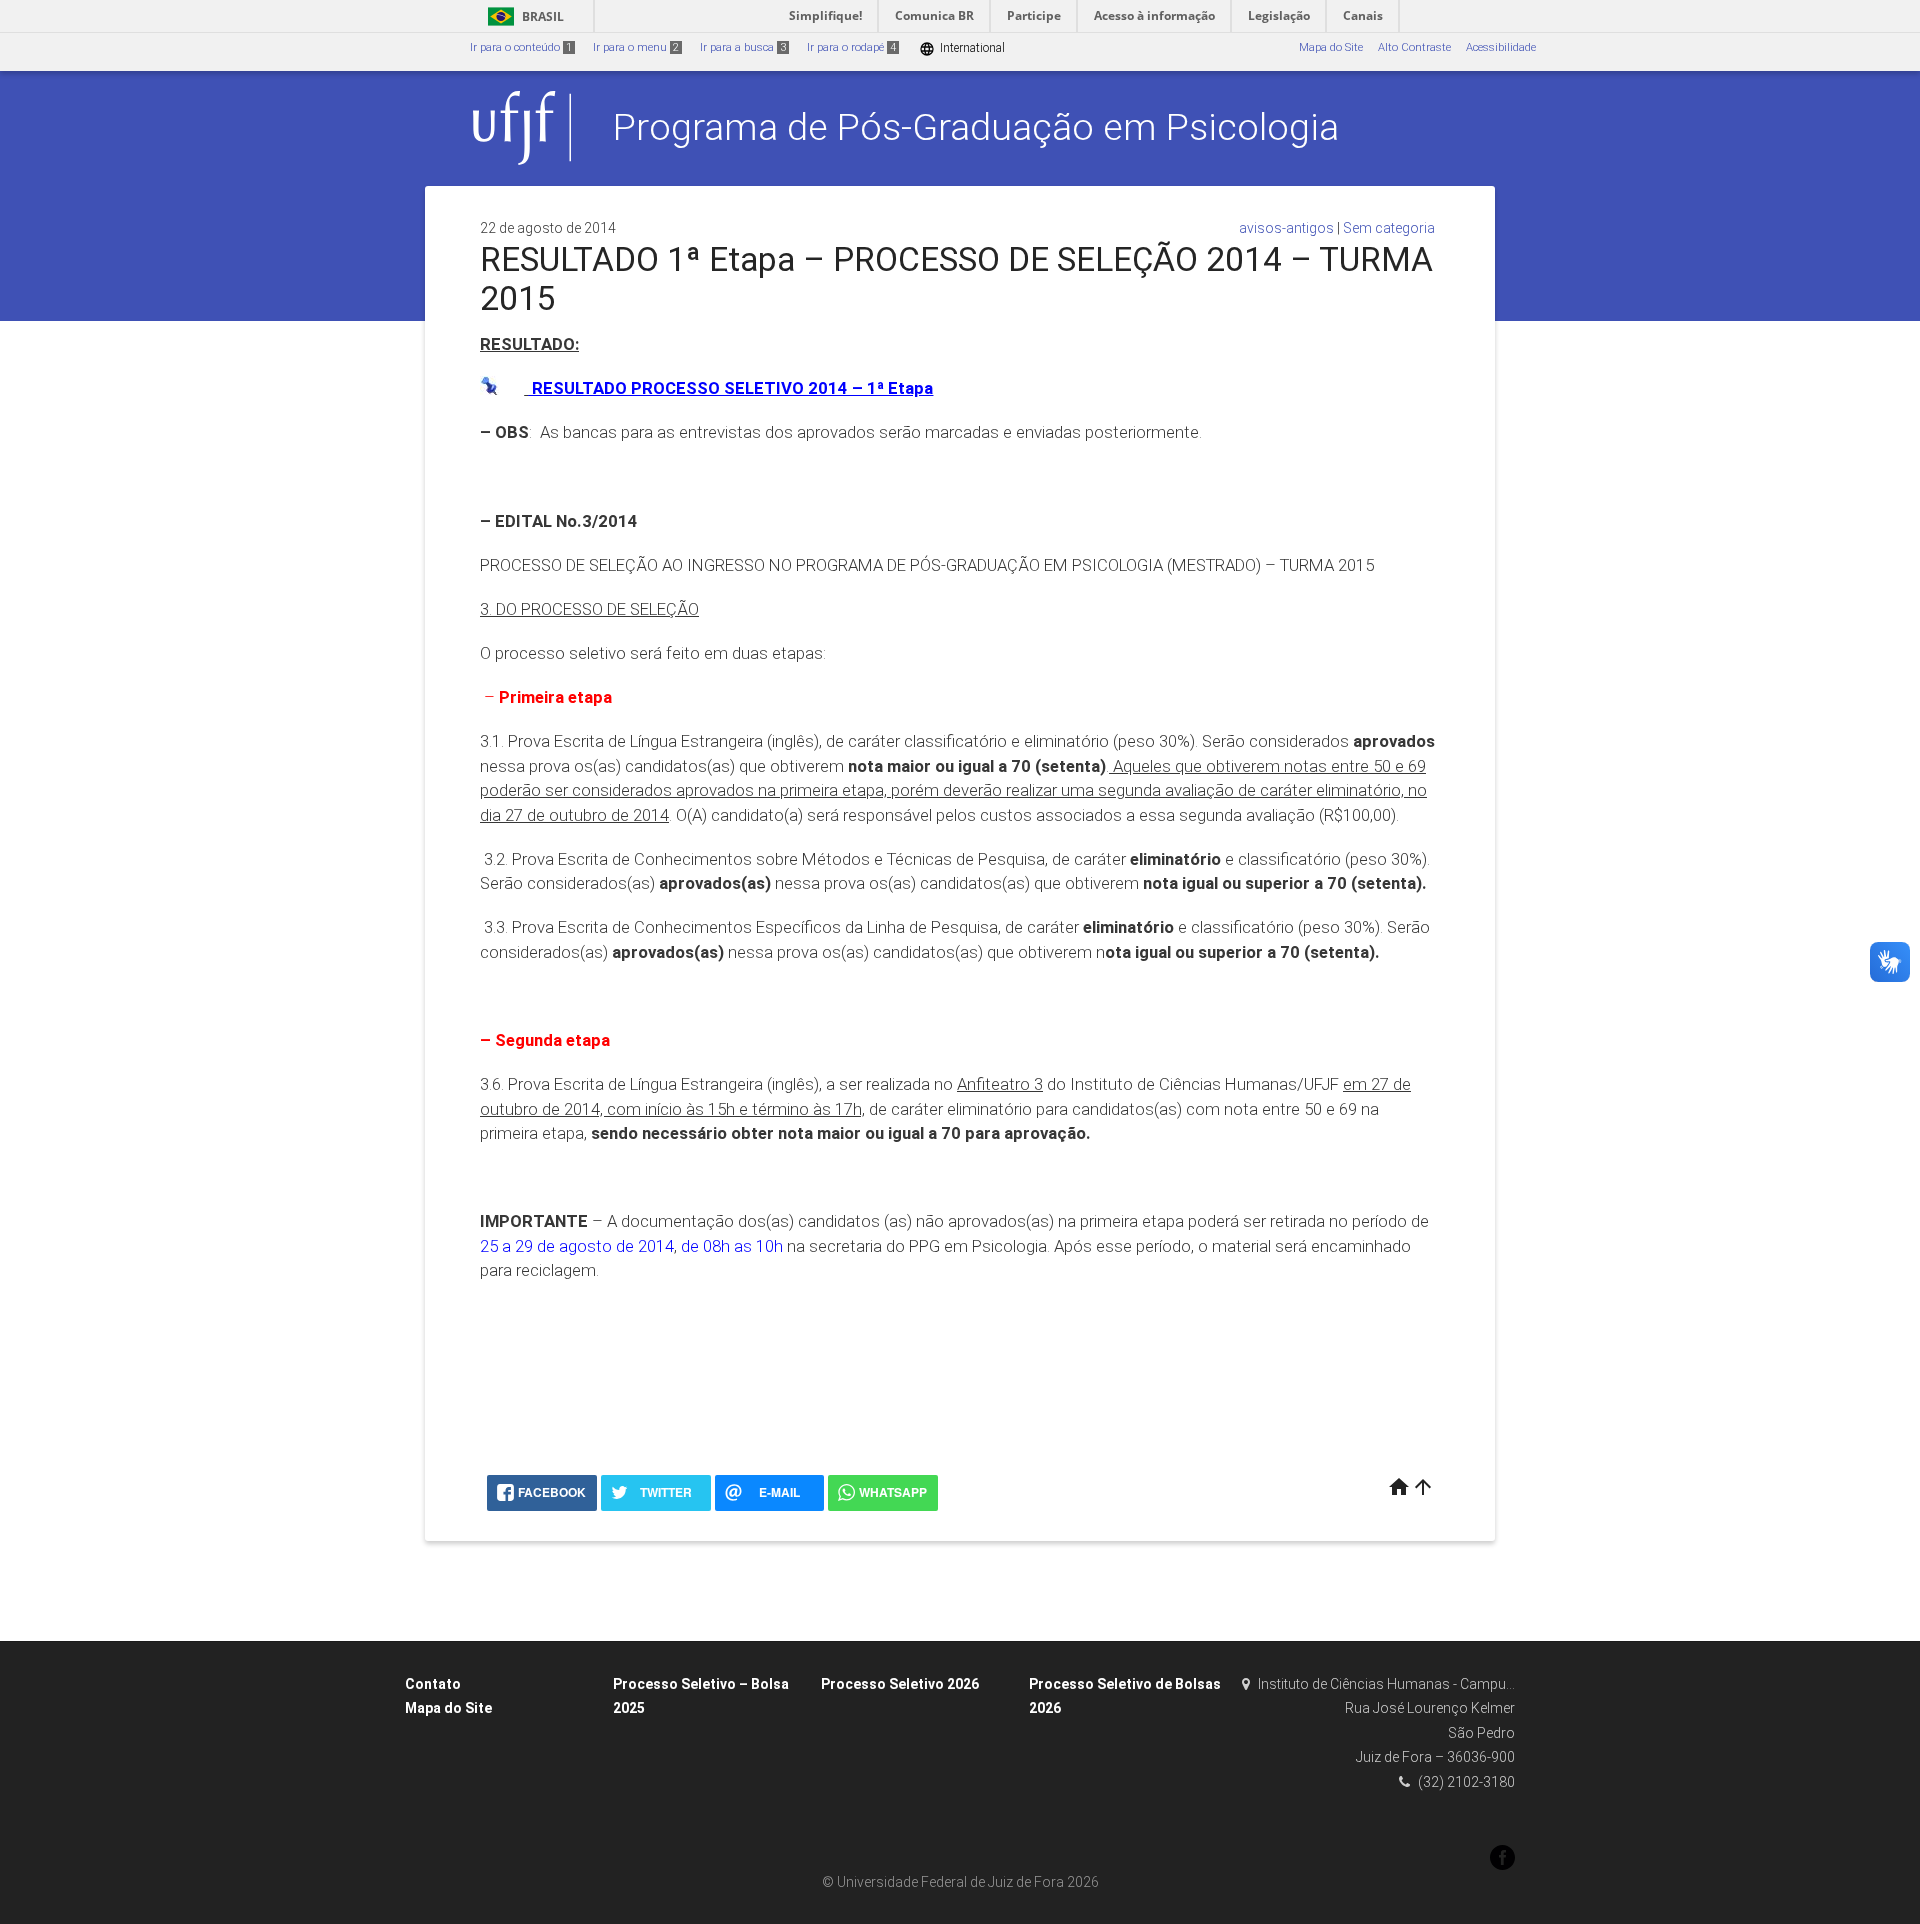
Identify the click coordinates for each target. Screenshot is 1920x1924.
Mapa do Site (1331, 47)
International (962, 48)
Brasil (522, 16)
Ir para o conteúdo (521, 47)
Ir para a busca (743, 47)
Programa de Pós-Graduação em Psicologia (976, 127)
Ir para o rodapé (851, 47)
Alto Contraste (1414, 47)
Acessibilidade (1501, 47)
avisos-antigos (1286, 228)
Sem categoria (1389, 228)
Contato (433, 1684)
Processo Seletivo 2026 (900, 1684)
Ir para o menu (636, 47)
